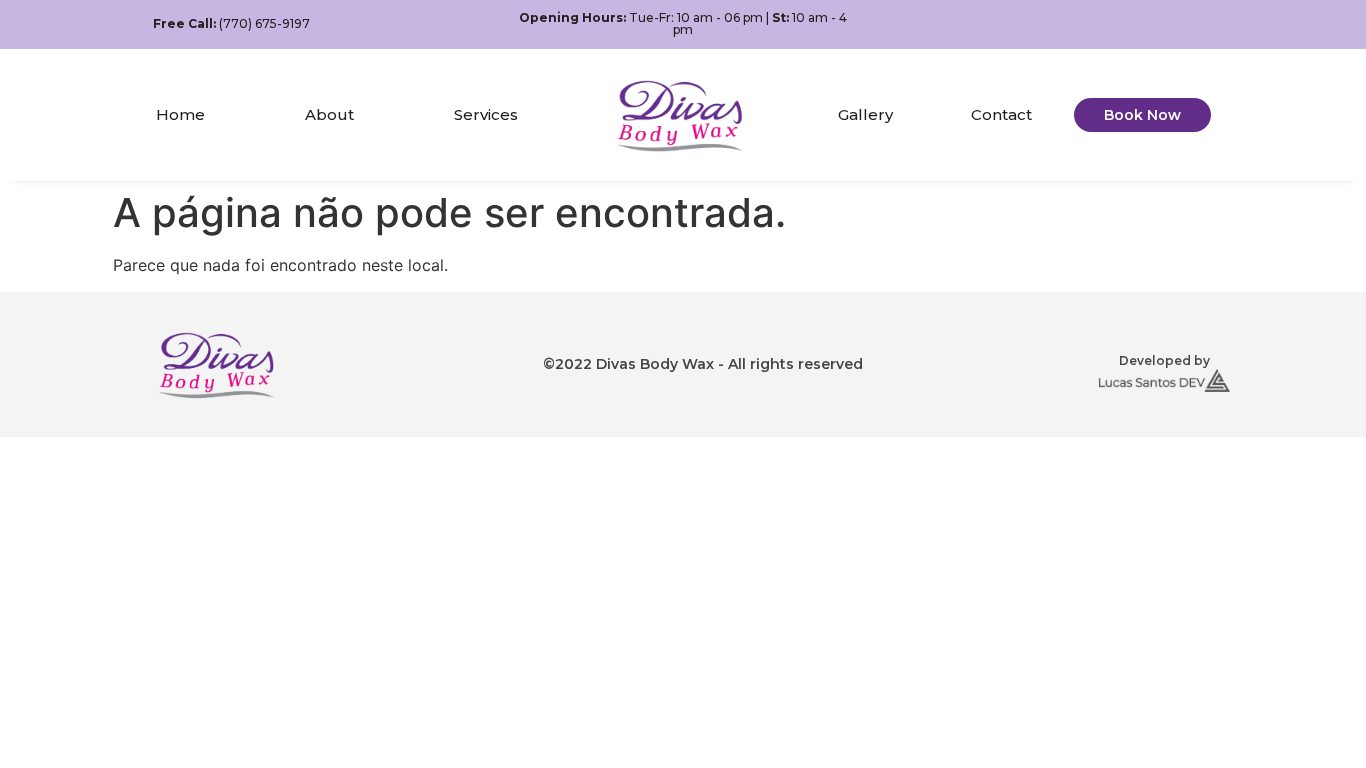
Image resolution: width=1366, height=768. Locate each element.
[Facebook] (1165, 24)
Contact (1001, 114)
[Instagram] (1199, 24)
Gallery (865, 114)
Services (486, 114)
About (329, 114)
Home (180, 114)
